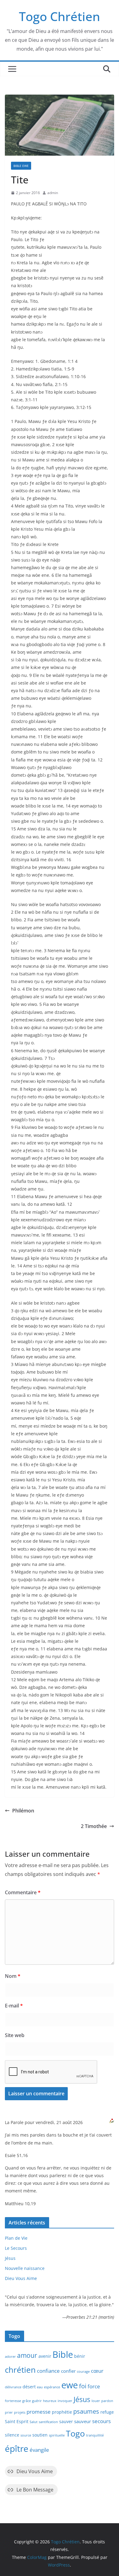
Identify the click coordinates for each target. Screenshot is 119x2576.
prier (9, 2412)
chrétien (20, 2370)
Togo (75, 2433)
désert (29, 2387)
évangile (39, 2450)
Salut (34, 2422)
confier (68, 2371)
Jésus (10, 2258)
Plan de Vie (16, 2238)
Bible (63, 2354)
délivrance (13, 2387)
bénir (80, 2356)
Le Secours (16, 2248)
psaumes (86, 2411)
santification (48, 2422)
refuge (107, 2412)
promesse (39, 2412)
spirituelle (57, 2435)
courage (83, 2372)
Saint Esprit (17, 2422)
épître (17, 2448)
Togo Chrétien (60, 16)
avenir (45, 2356)
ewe (70, 2385)
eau (40, 2387)
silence (12, 2435)
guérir (37, 2401)
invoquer (65, 2401)
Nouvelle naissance (25, 2268)
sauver (66, 2422)
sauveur (83, 2421)
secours (101, 2421)
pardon (107, 2401)
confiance (48, 2371)
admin (53, 193)
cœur (97, 2371)
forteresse (13, 2401)
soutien (40, 2435)
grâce (27, 2401)
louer (96, 2401)
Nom (13, 1976)
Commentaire (23, 1892)
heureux (50, 2401)
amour (27, 2355)
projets (20, 2412)
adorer (10, 2357)
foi (83, 2386)
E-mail (14, 2006)
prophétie (62, 2412)
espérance (52, 2387)
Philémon (23, 1811)
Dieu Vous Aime (21, 2278)
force (94, 2386)
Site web (15, 2035)
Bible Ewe (21, 166)
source (26, 2435)
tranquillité (95, 2435)
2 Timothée (94, 1826)
